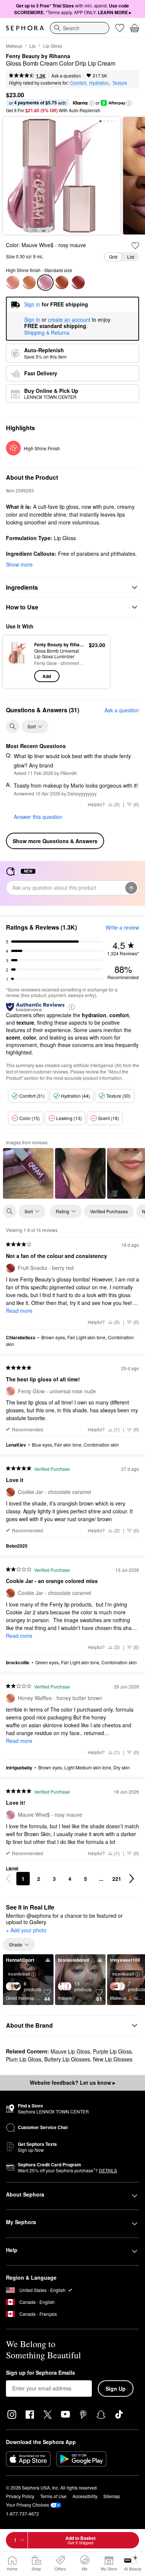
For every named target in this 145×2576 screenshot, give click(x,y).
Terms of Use (53, 2496)
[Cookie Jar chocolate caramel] (62, 283)
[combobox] (80, 28)
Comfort (78, 83)
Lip (33, 46)
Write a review (122, 927)
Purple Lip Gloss (112, 2051)
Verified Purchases (109, 1211)
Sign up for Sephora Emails (41, 2373)
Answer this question (38, 817)
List (131, 257)
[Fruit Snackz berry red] (78, 283)
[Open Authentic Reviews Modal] (72, 1007)
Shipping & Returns (47, 332)
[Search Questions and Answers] (13, 726)
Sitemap (112, 2496)
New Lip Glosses (113, 2059)
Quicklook (19, 662)
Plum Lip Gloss (24, 2059)
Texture (120, 83)
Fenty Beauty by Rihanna (38, 56)
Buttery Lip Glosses (67, 2059)
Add (47, 676)
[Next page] (132, 1879)
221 (117, 1879)
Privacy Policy (20, 2496)
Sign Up (116, 2389)
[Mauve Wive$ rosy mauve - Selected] (45, 283)
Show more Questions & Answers (55, 841)
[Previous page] (8, 1879)
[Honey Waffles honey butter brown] (29, 283)
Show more (19, 564)
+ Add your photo (26, 1930)
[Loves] (120, 28)
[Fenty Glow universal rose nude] (13, 283)
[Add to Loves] (135, 246)
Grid (113, 257)
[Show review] (28, 1173)
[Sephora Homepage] (25, 28)
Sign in (32, 320)
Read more (19, 1311)
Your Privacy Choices (28, 2505)
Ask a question (66, 75)
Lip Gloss (53, 46)
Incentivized (19, 1974)
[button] (92, 103)
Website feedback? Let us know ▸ (72, 2082)
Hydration (99, 83)
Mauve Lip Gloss (70, 2051)
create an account (69, 320)
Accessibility (85, 2496)
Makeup (14, 46)
